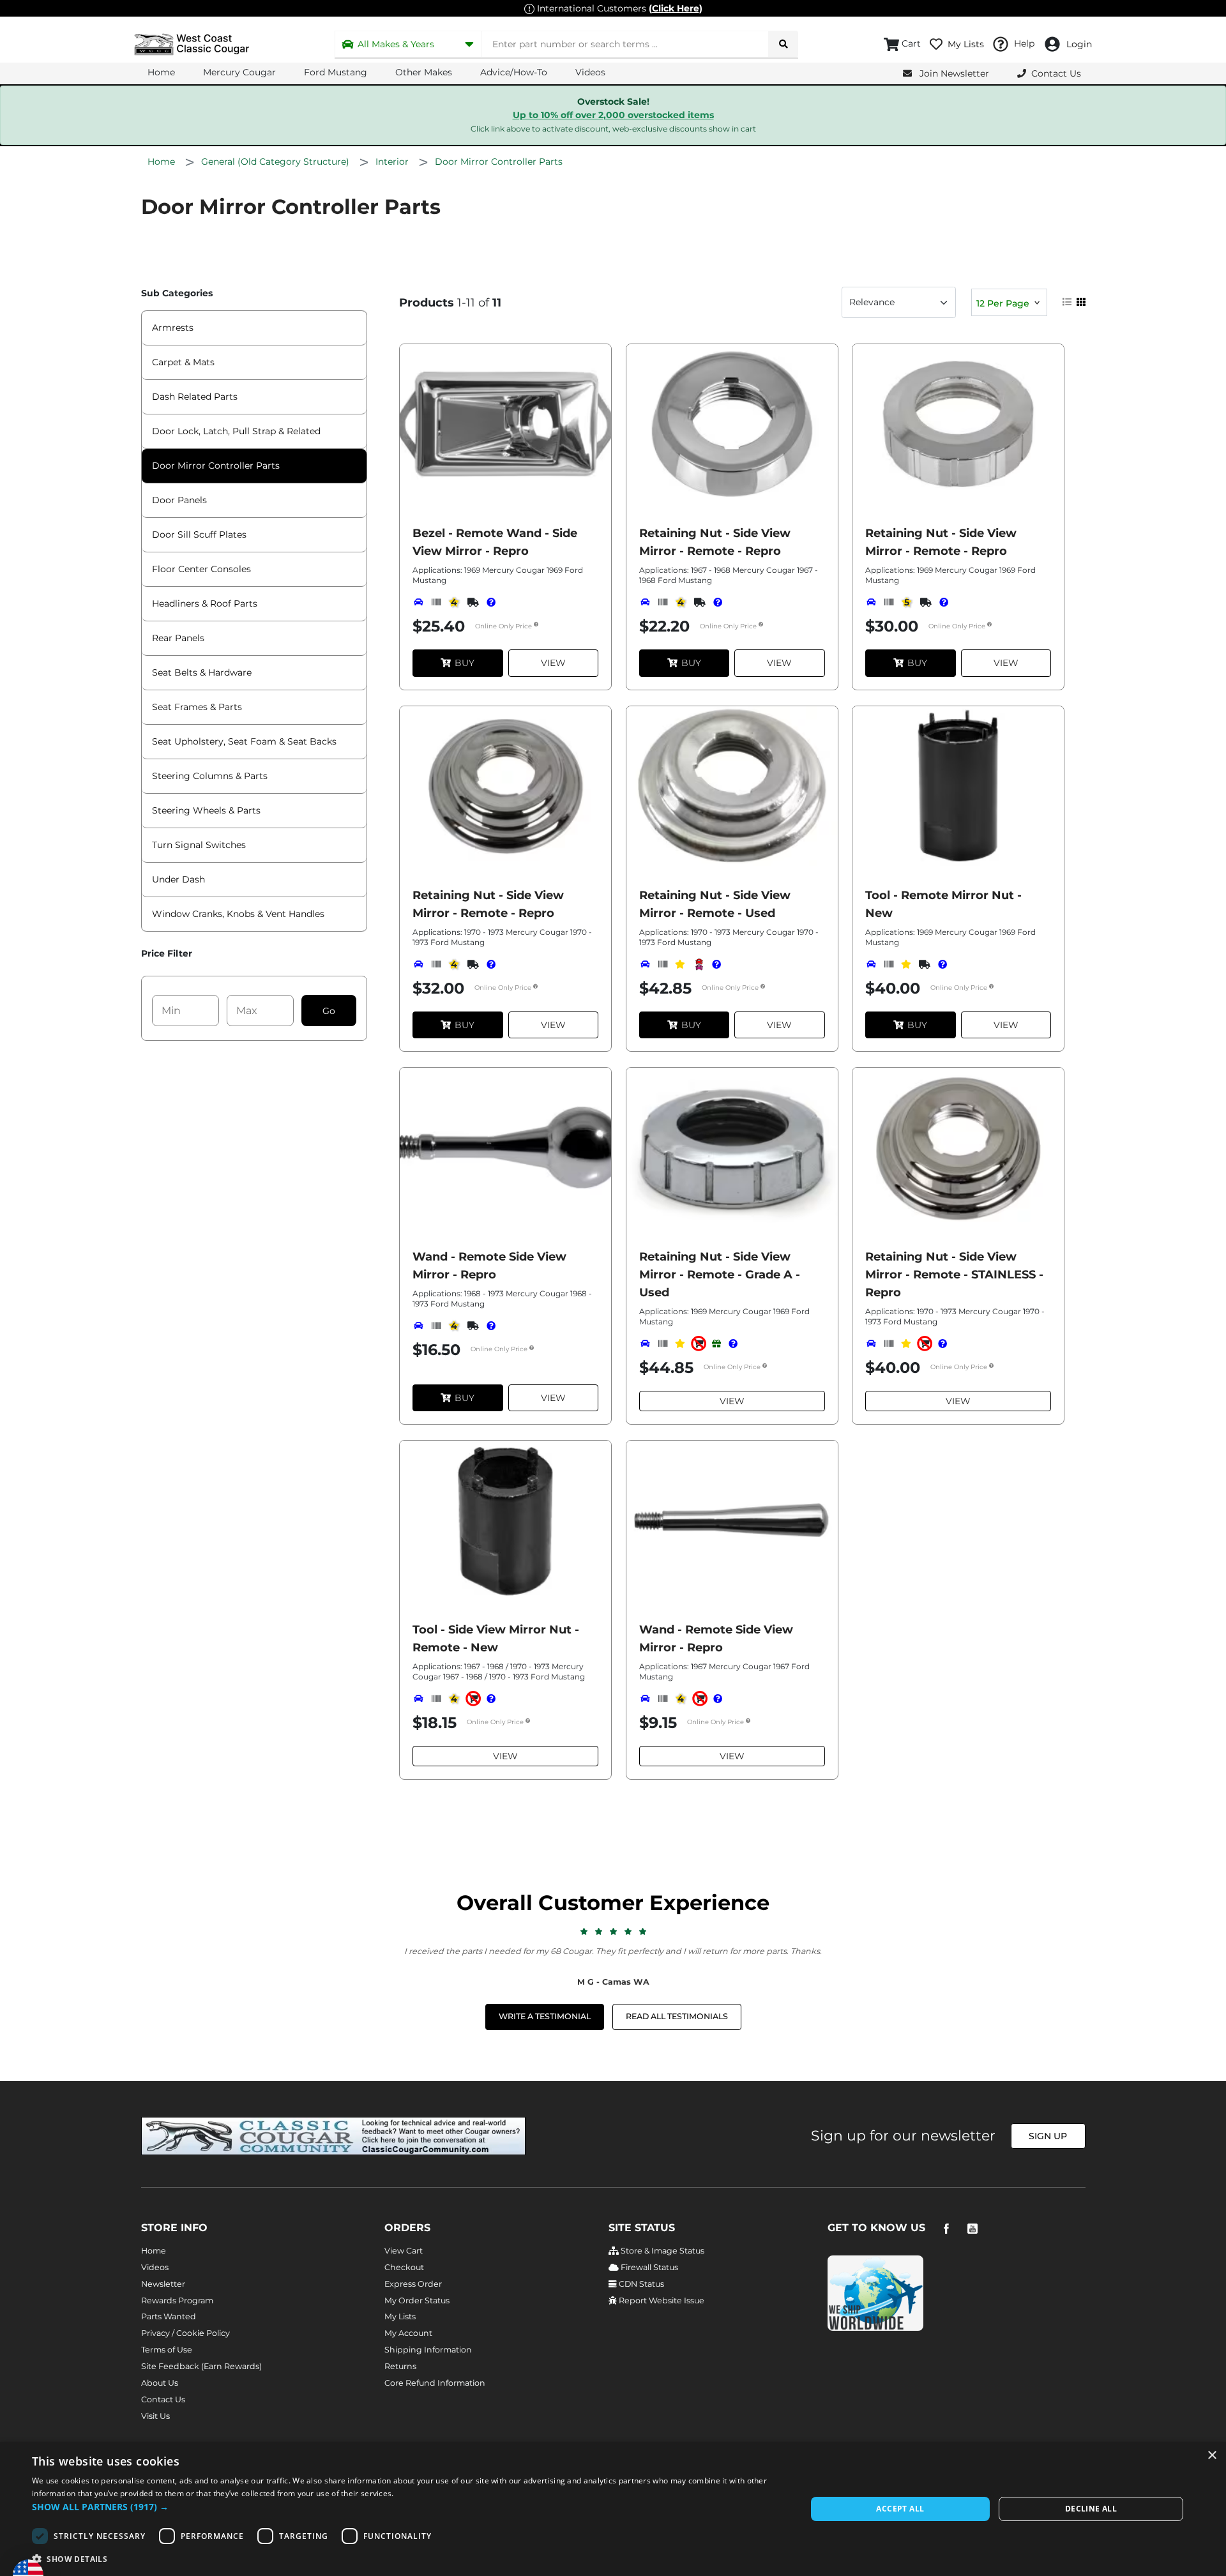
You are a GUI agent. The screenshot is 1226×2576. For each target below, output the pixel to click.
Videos (590, 72)
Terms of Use (167, 2350)
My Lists (400, 2316)
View (553, 663)
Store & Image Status (662, 2251)
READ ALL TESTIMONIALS (677, 2016)
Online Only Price (504, 627)
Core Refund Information (435, 2383)
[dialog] (613, 2509)
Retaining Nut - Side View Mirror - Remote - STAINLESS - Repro (954, 1275)
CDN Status (640, 2284)
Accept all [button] (900, 2509)
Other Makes (424, 72)
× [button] (1212, 2456)
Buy (465, 663)
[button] (408, 2507)
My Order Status (417, 2300)
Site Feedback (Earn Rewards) (201, 2366)
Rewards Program (177, 2300)
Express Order (413, 2284)
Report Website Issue (661, 2300)
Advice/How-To (514, 72)
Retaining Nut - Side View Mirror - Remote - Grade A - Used (720, 1275)
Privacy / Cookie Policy (185, 2333)
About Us (160, 2383)
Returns (400, 2366)
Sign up (1048, 2136)
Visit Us (155, 2416)
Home (161, 72)
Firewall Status (648, 2267)
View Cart (404, 2251)
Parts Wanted (169, 2316)
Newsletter (163, 2284)
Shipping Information (428, 2350)
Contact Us (163, 2399)
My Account (408, 2333)
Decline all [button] (1091, 2509)
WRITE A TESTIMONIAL (545, 2016)
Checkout (404, 2267)
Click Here (676, 8)
